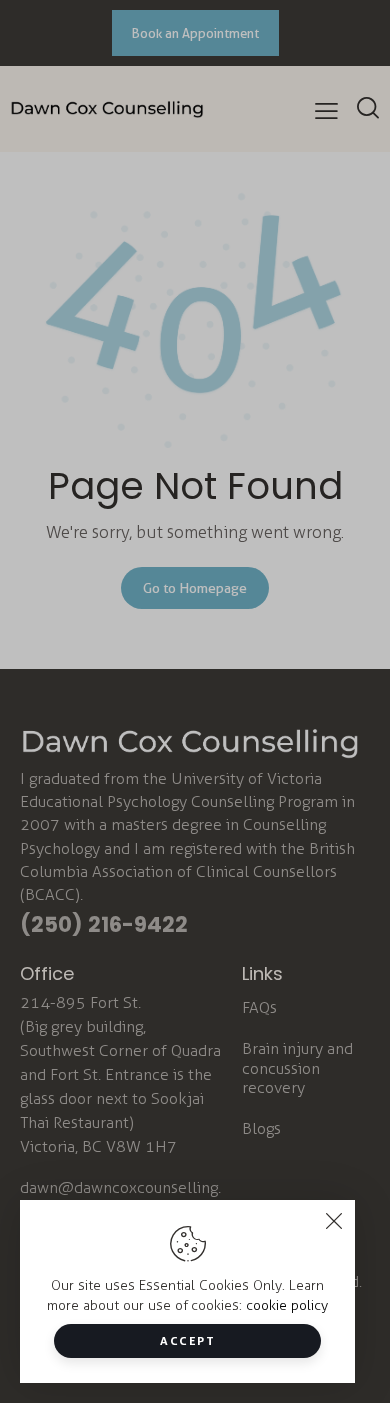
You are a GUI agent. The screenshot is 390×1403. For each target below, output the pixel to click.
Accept (187, 1340)
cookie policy (287, 1305)
